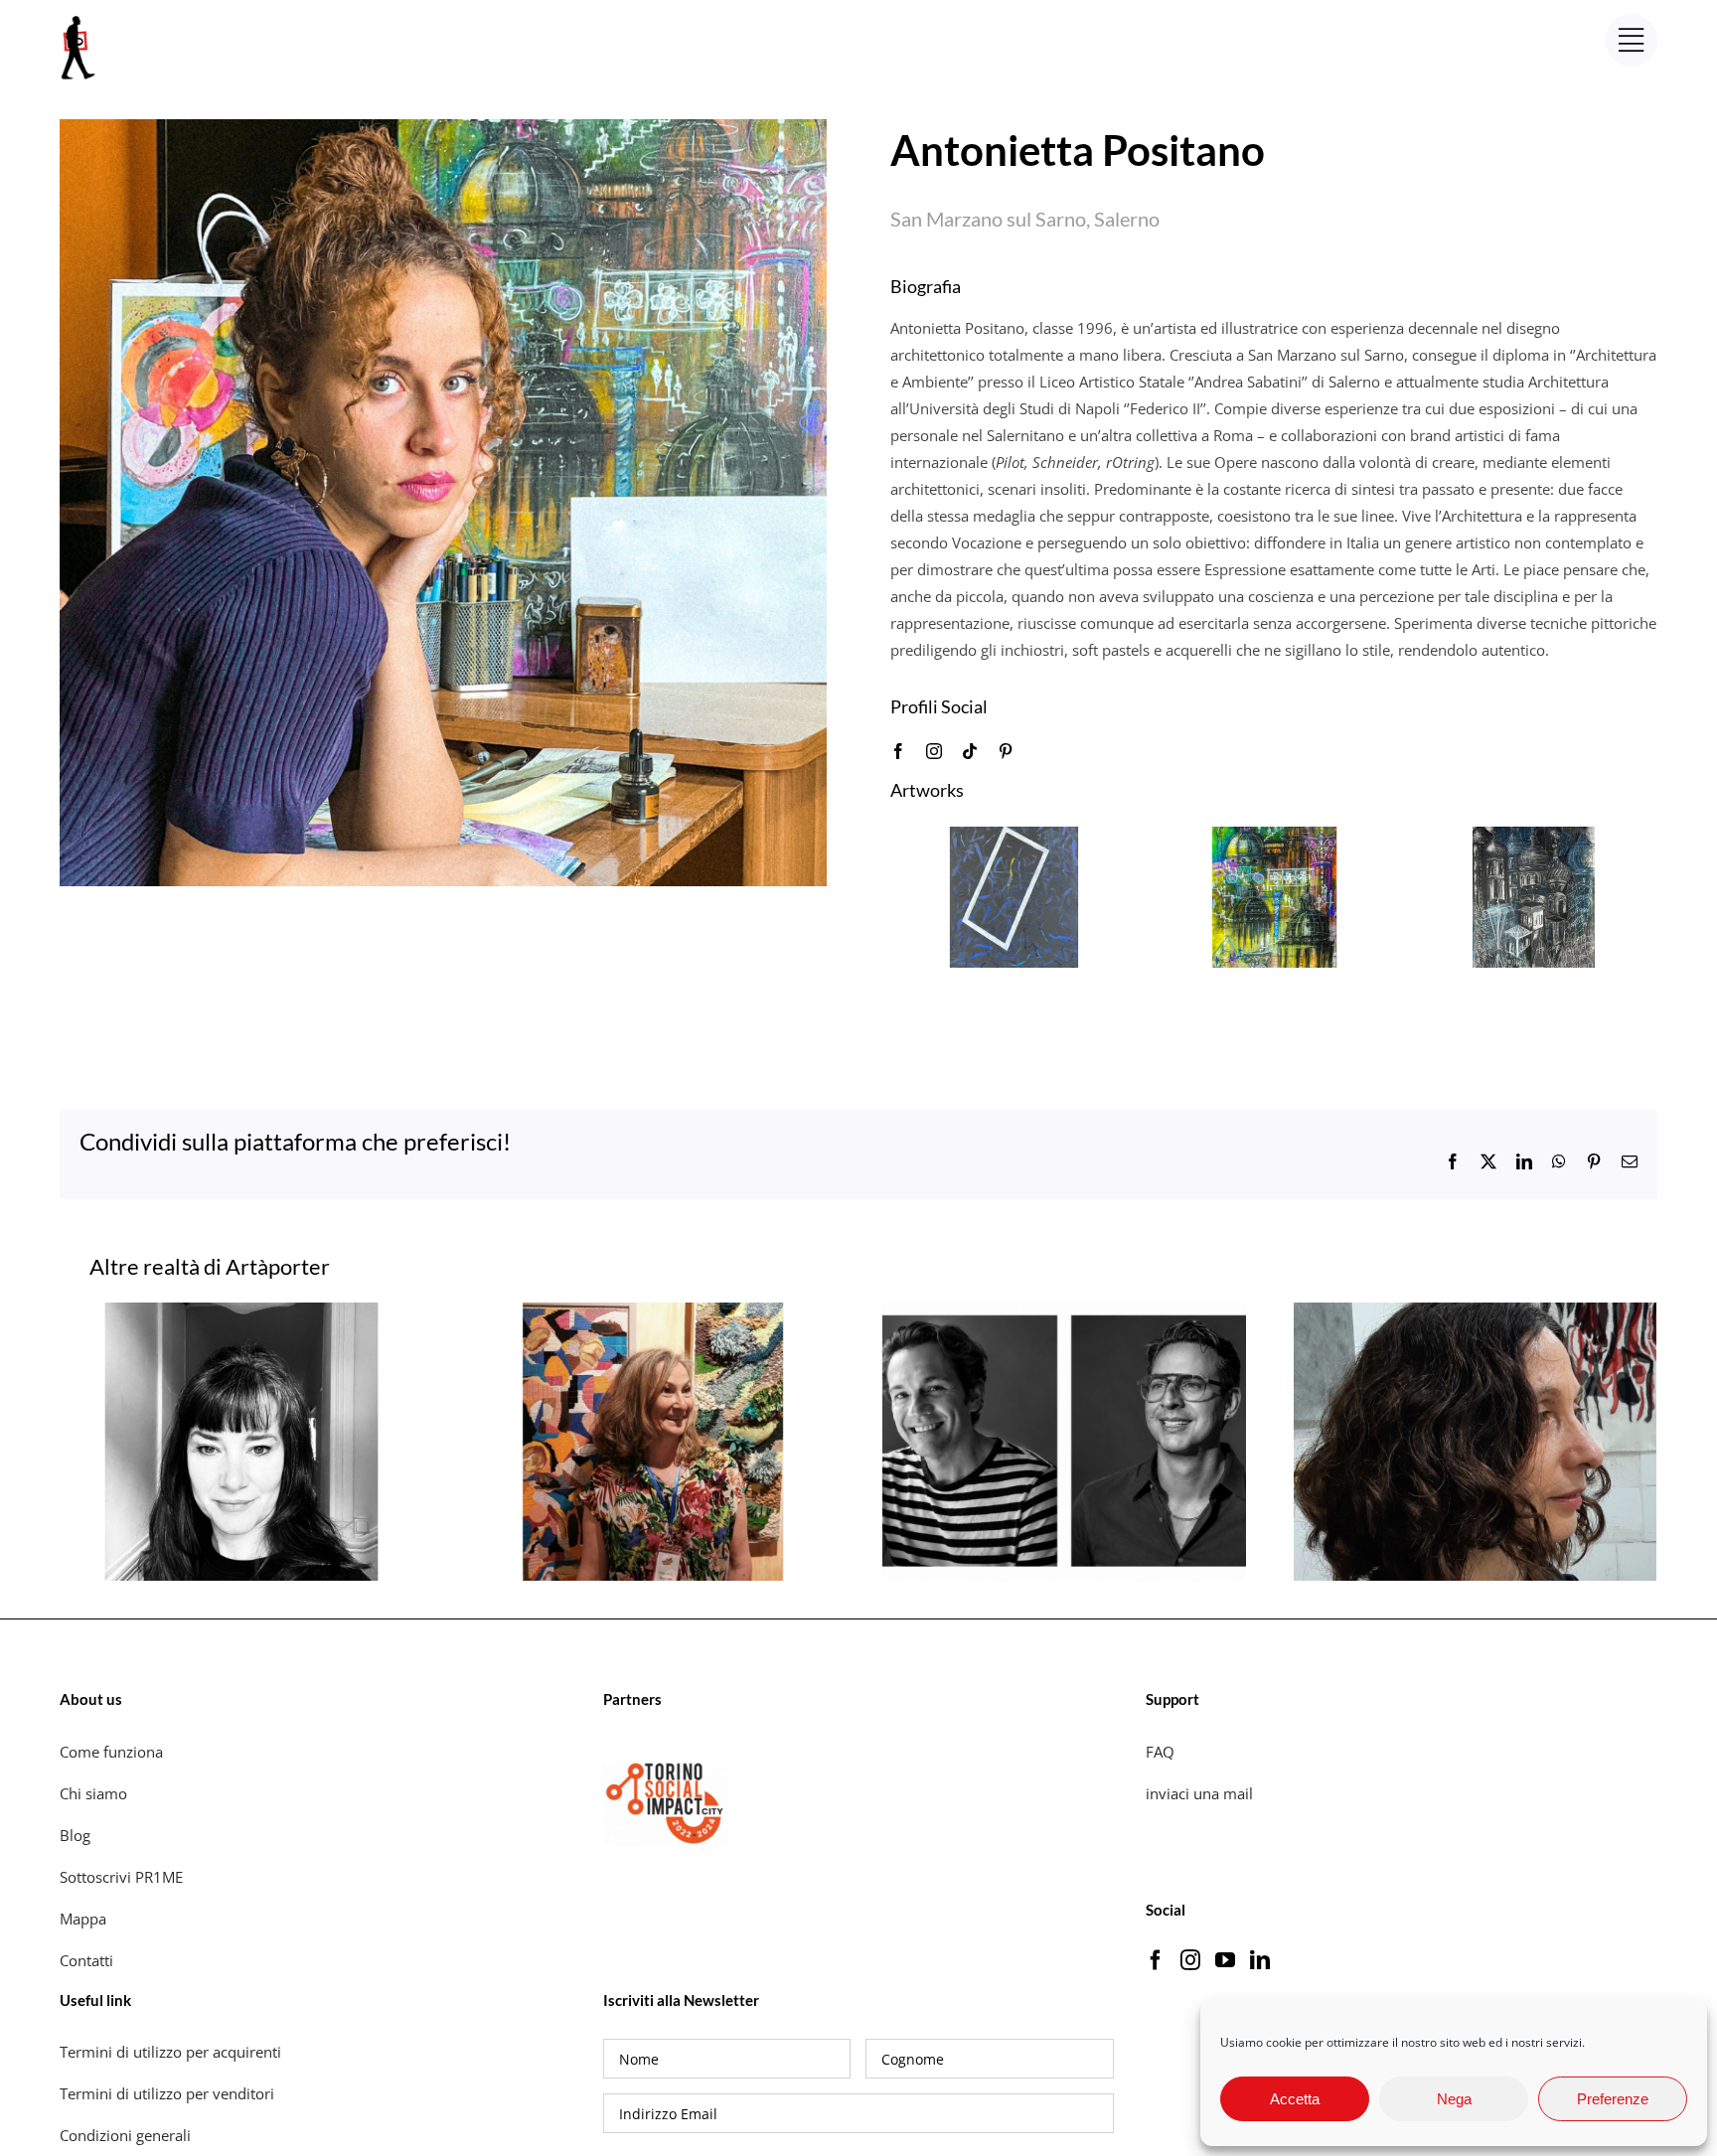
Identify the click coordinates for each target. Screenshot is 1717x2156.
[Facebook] (1156, 1960)
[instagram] (934, 751)
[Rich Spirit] (1274, 837)
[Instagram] (1190, 1960)
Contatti (86, 1960)
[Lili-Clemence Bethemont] (241, 1312)
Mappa (83, 1919)
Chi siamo (95, 1793)
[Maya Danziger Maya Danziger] (1476, 1312)
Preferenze (1613, 2099)
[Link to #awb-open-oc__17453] (1631, 40)
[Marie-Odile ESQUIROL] (653, 1312)
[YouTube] (1225, 1960)
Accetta (1295, 2099)
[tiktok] (970, 751)
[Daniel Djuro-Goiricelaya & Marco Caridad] (1064, 1312)
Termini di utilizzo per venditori (167, 2093)
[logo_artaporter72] (79, 18)
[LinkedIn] (1260, 1960)
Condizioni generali (125, 2135)
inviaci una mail (1199, 1793)
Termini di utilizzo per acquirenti (170, 2052)
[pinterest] (1006, 751)
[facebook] (898, 751)
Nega (1454, 2099)
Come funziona (113, 1752)
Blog (75, 1835)
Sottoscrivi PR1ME (121, 1877)
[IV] (1534, 837)
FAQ (1160, 1752)
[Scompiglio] (1014, 837)
